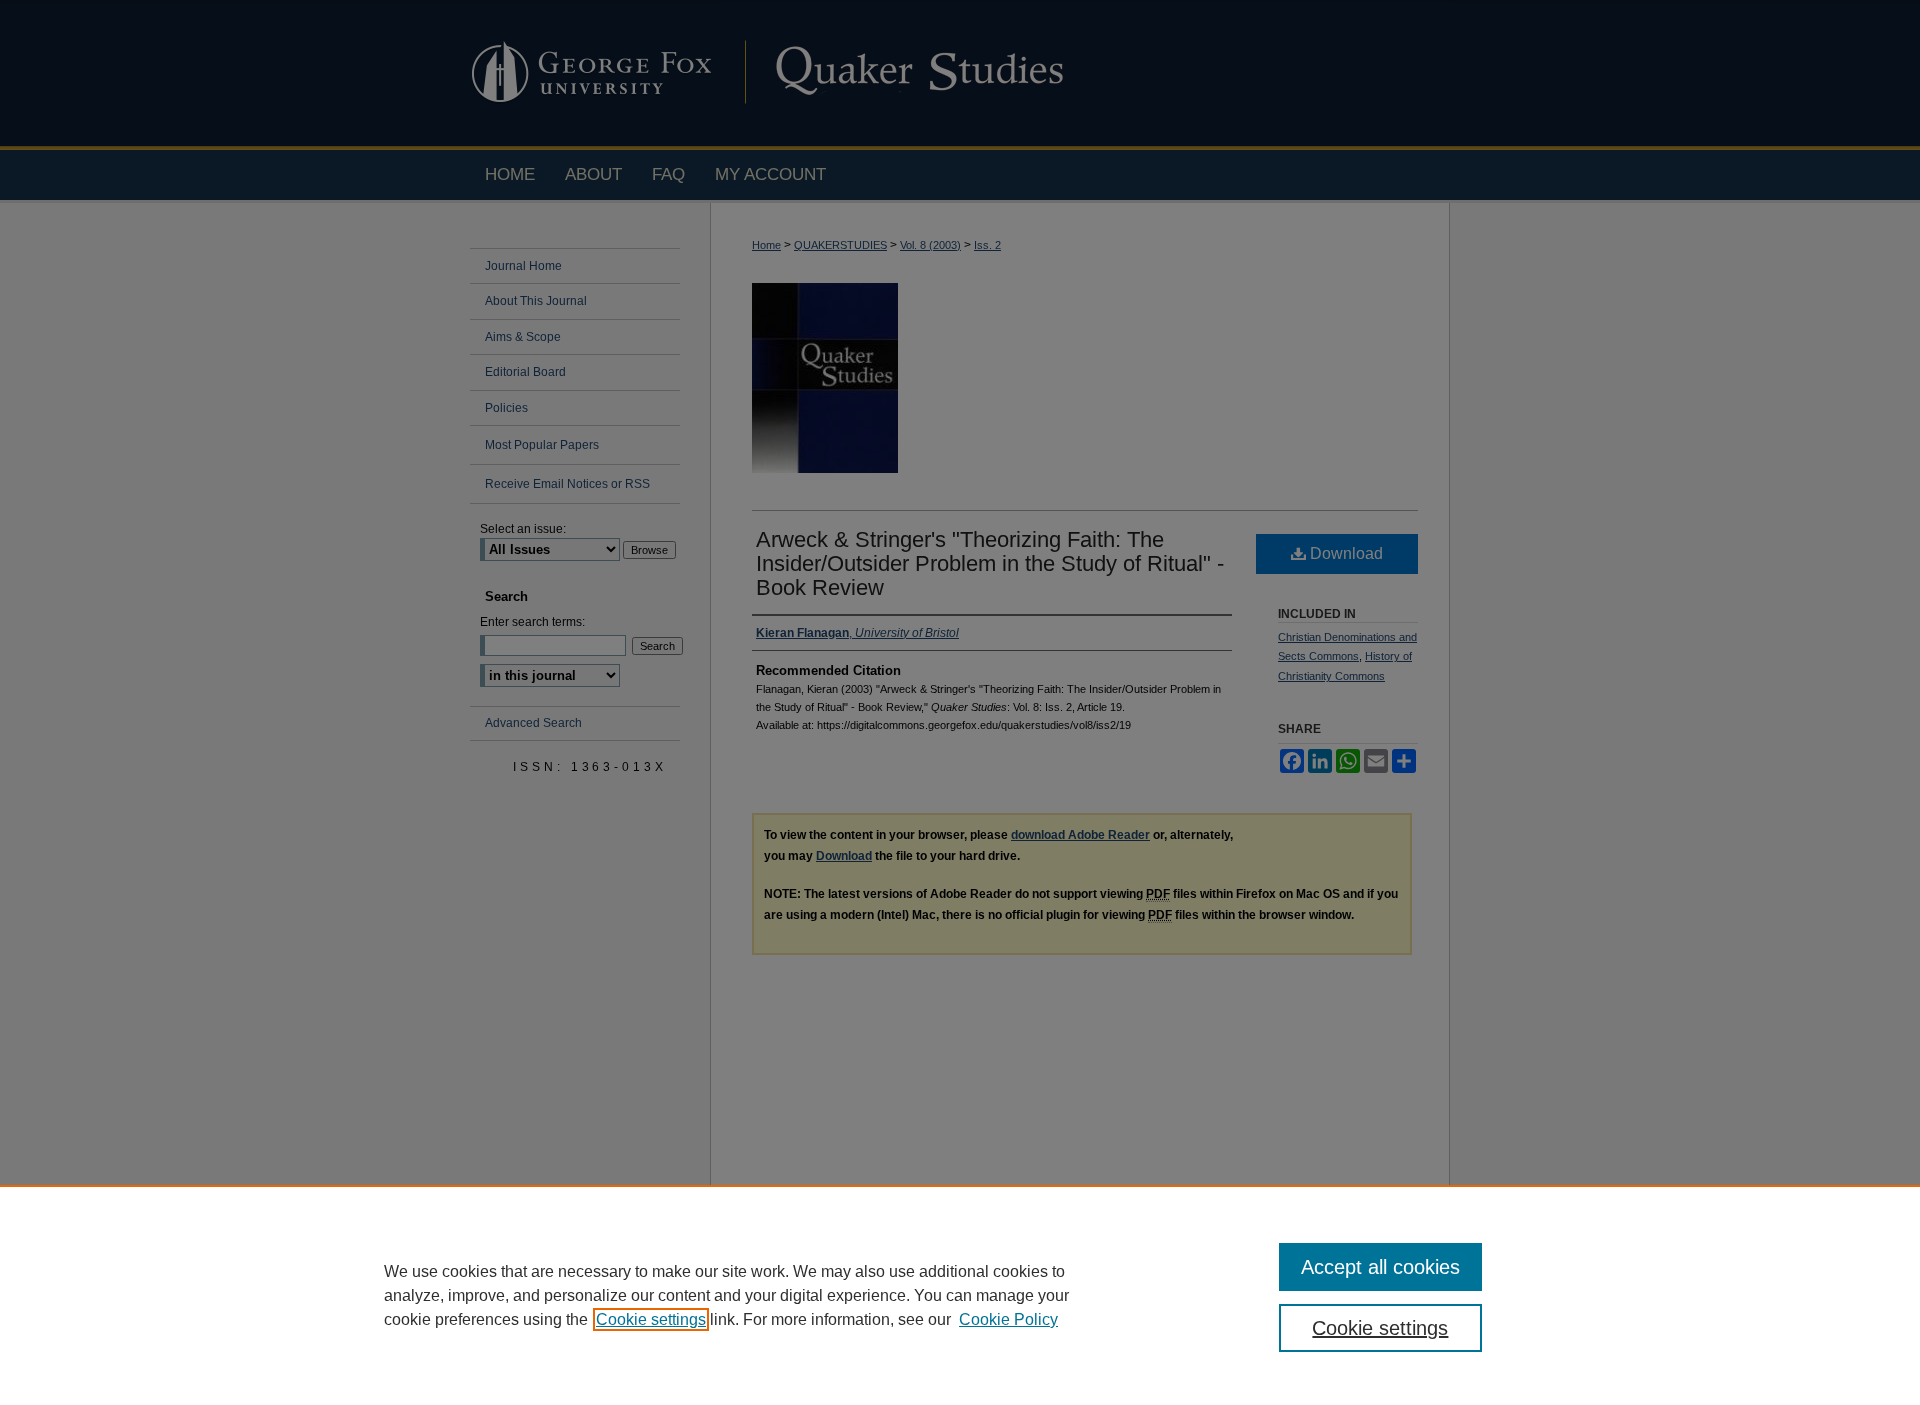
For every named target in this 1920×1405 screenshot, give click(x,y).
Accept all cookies (1380, 1267)
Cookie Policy (1008, 1319)
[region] (960, 1295)
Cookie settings (651, 1319)
